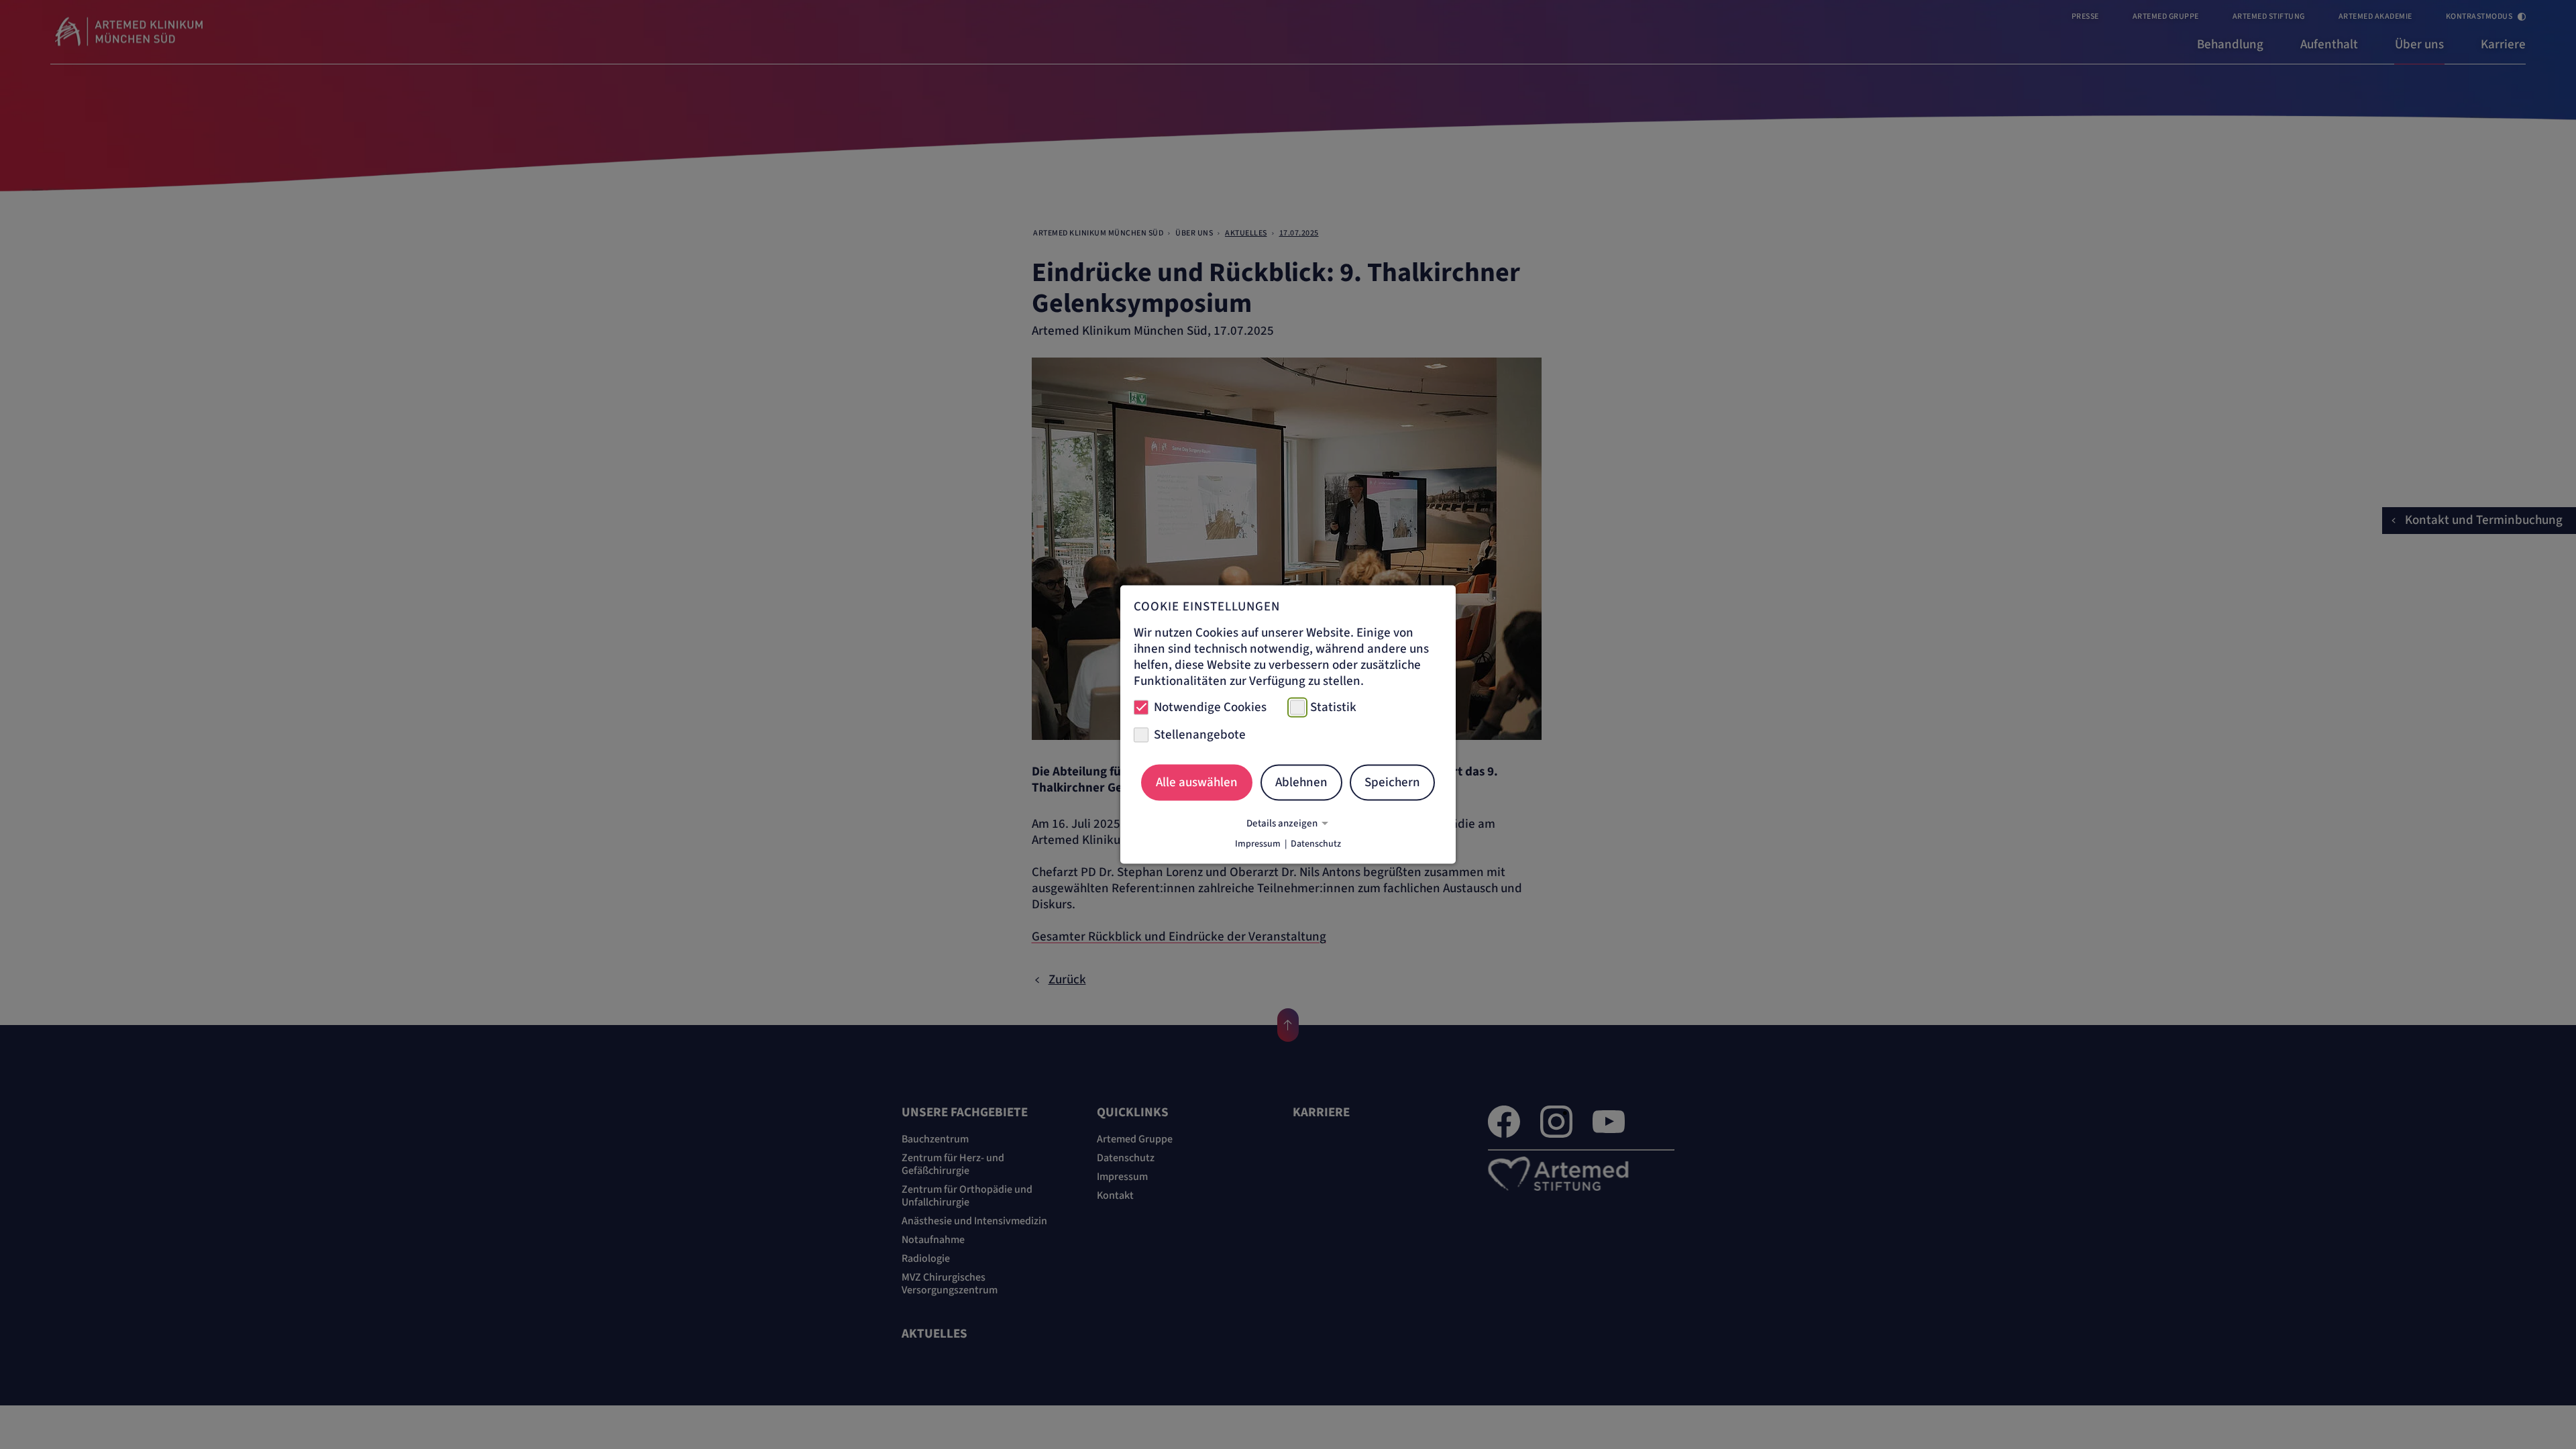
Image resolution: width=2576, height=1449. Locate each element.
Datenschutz (1316, 844)
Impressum (1258, 844)
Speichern (1392, 782)
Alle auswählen (1197, 782)
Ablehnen (1301, 782)
